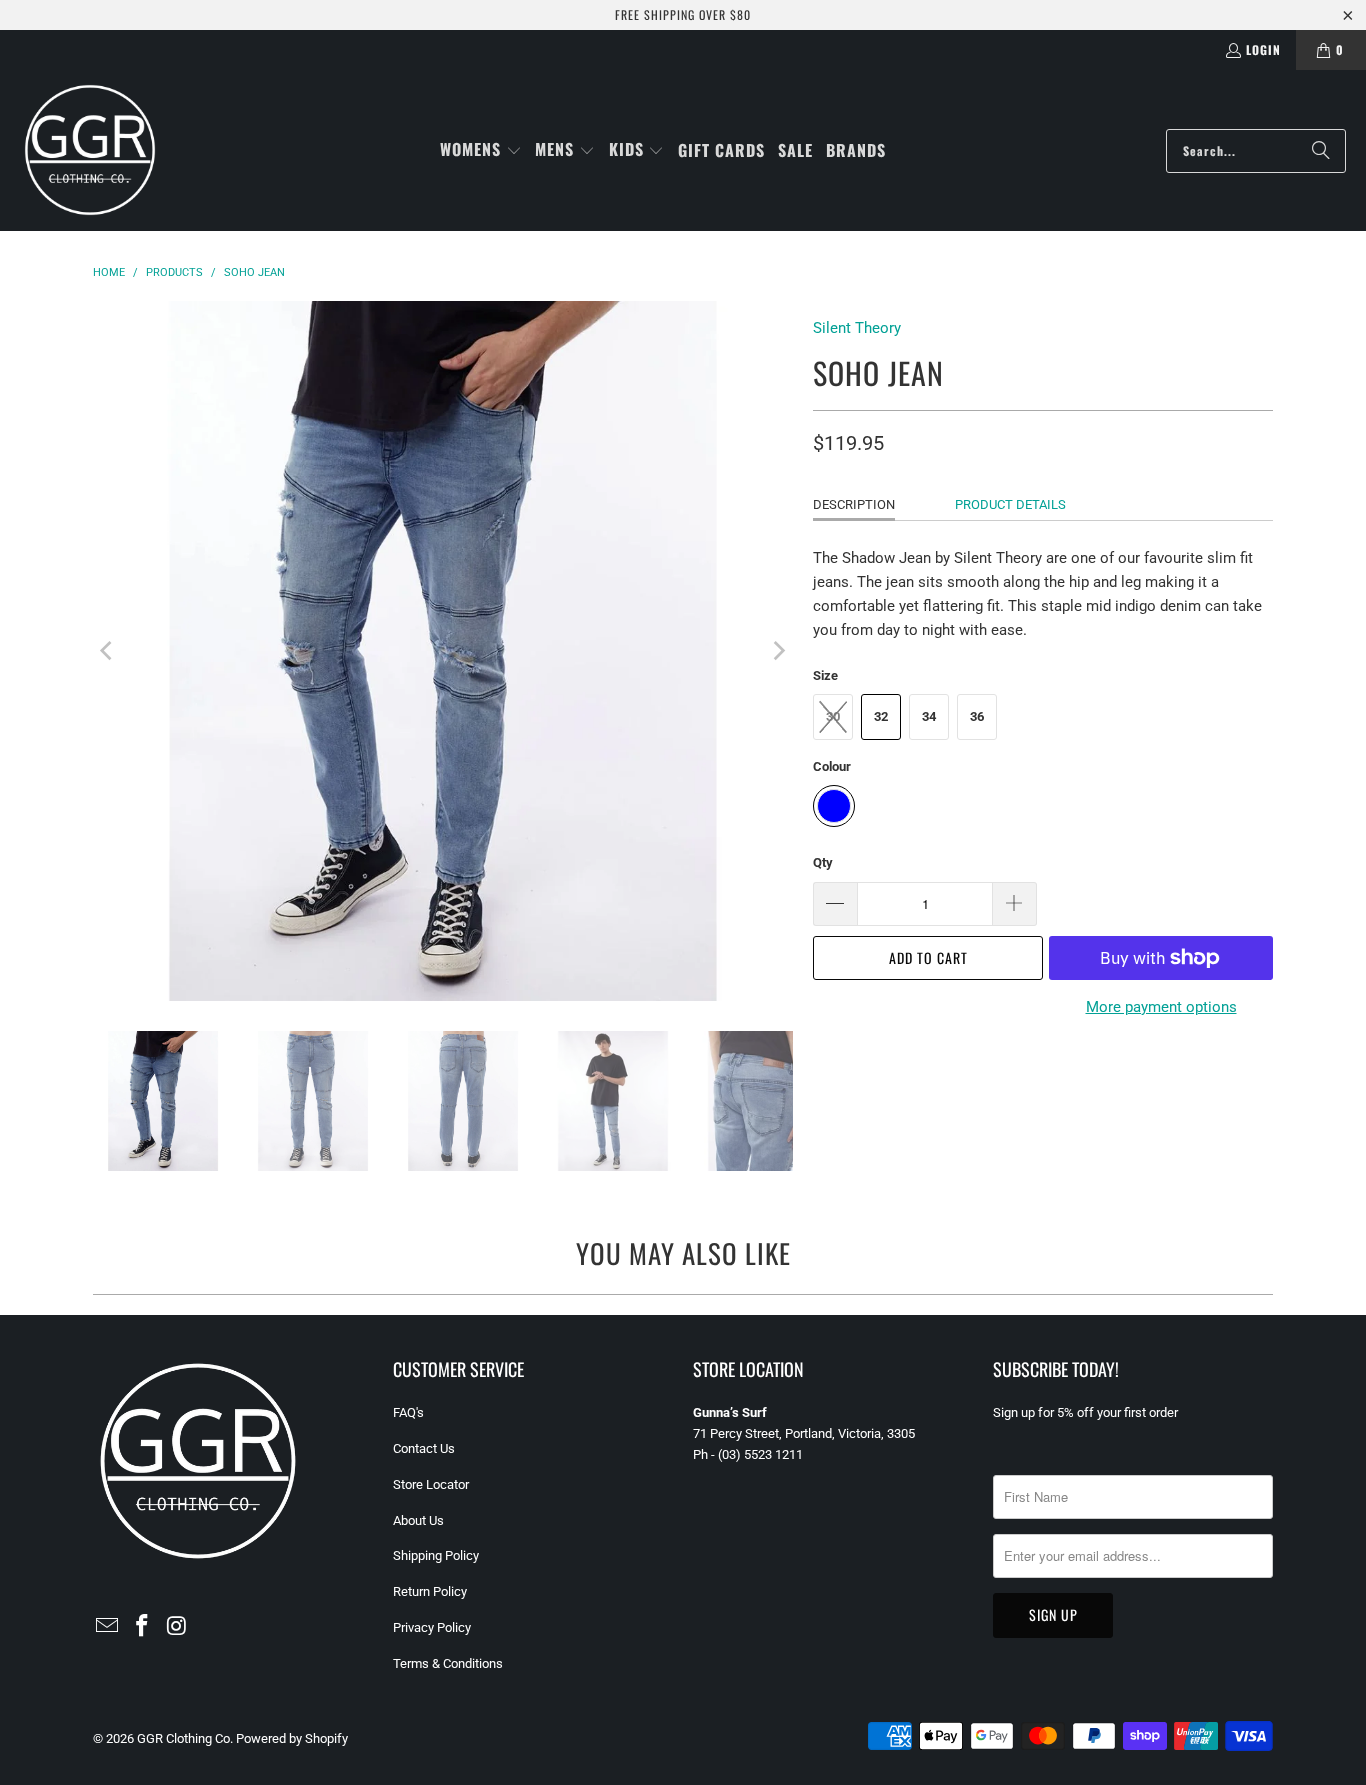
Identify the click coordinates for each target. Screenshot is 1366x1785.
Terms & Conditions (448, 1663)
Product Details (1010, 504)
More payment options (1161, 1007)
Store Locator (431, 1484)
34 (929, 716)
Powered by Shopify (292, 1738)
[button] (481, 150)
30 (833, 716)
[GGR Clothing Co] (90, 150)
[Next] (778, 651)
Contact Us (424, 1448)
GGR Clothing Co (183, 1738)
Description (854, 504)
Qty (823, 862)
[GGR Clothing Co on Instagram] (177, 1627)
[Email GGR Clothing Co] (108, 1627)
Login (1263, 49)
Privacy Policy (432, 1627)
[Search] (1321, 151)
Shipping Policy (436, 1555)
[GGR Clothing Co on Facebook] (143, 1627)
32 (881, 716)
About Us (418, 1520)
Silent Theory (857, 328)
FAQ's (408, 1412)
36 (977, 716)
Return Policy (430, 1591)
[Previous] (108, 651)
